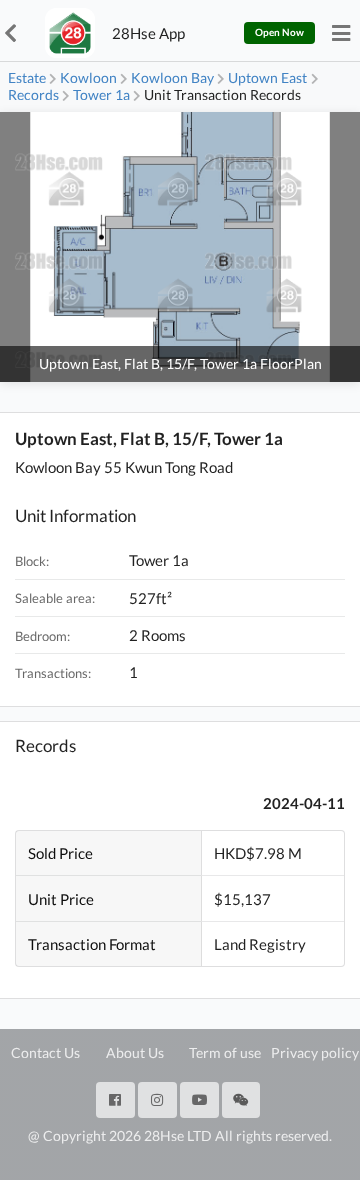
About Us (135, 1052)
